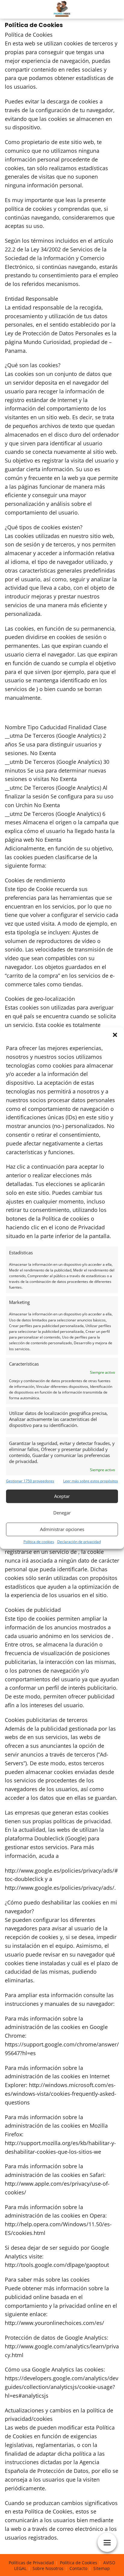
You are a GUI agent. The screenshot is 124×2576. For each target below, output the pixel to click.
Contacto (78, 2568)
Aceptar (62, 1496)
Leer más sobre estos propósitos (91, 1481)
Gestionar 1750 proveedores (30, 1481)
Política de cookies (39, 1542)
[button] (115, 1035)
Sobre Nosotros (48, 2568)
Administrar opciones (62, 1529)
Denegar (62, 1513)
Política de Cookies (79, 2563)
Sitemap (102, 2568)
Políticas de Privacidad (31, 2563)
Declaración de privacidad (79, 1542)
